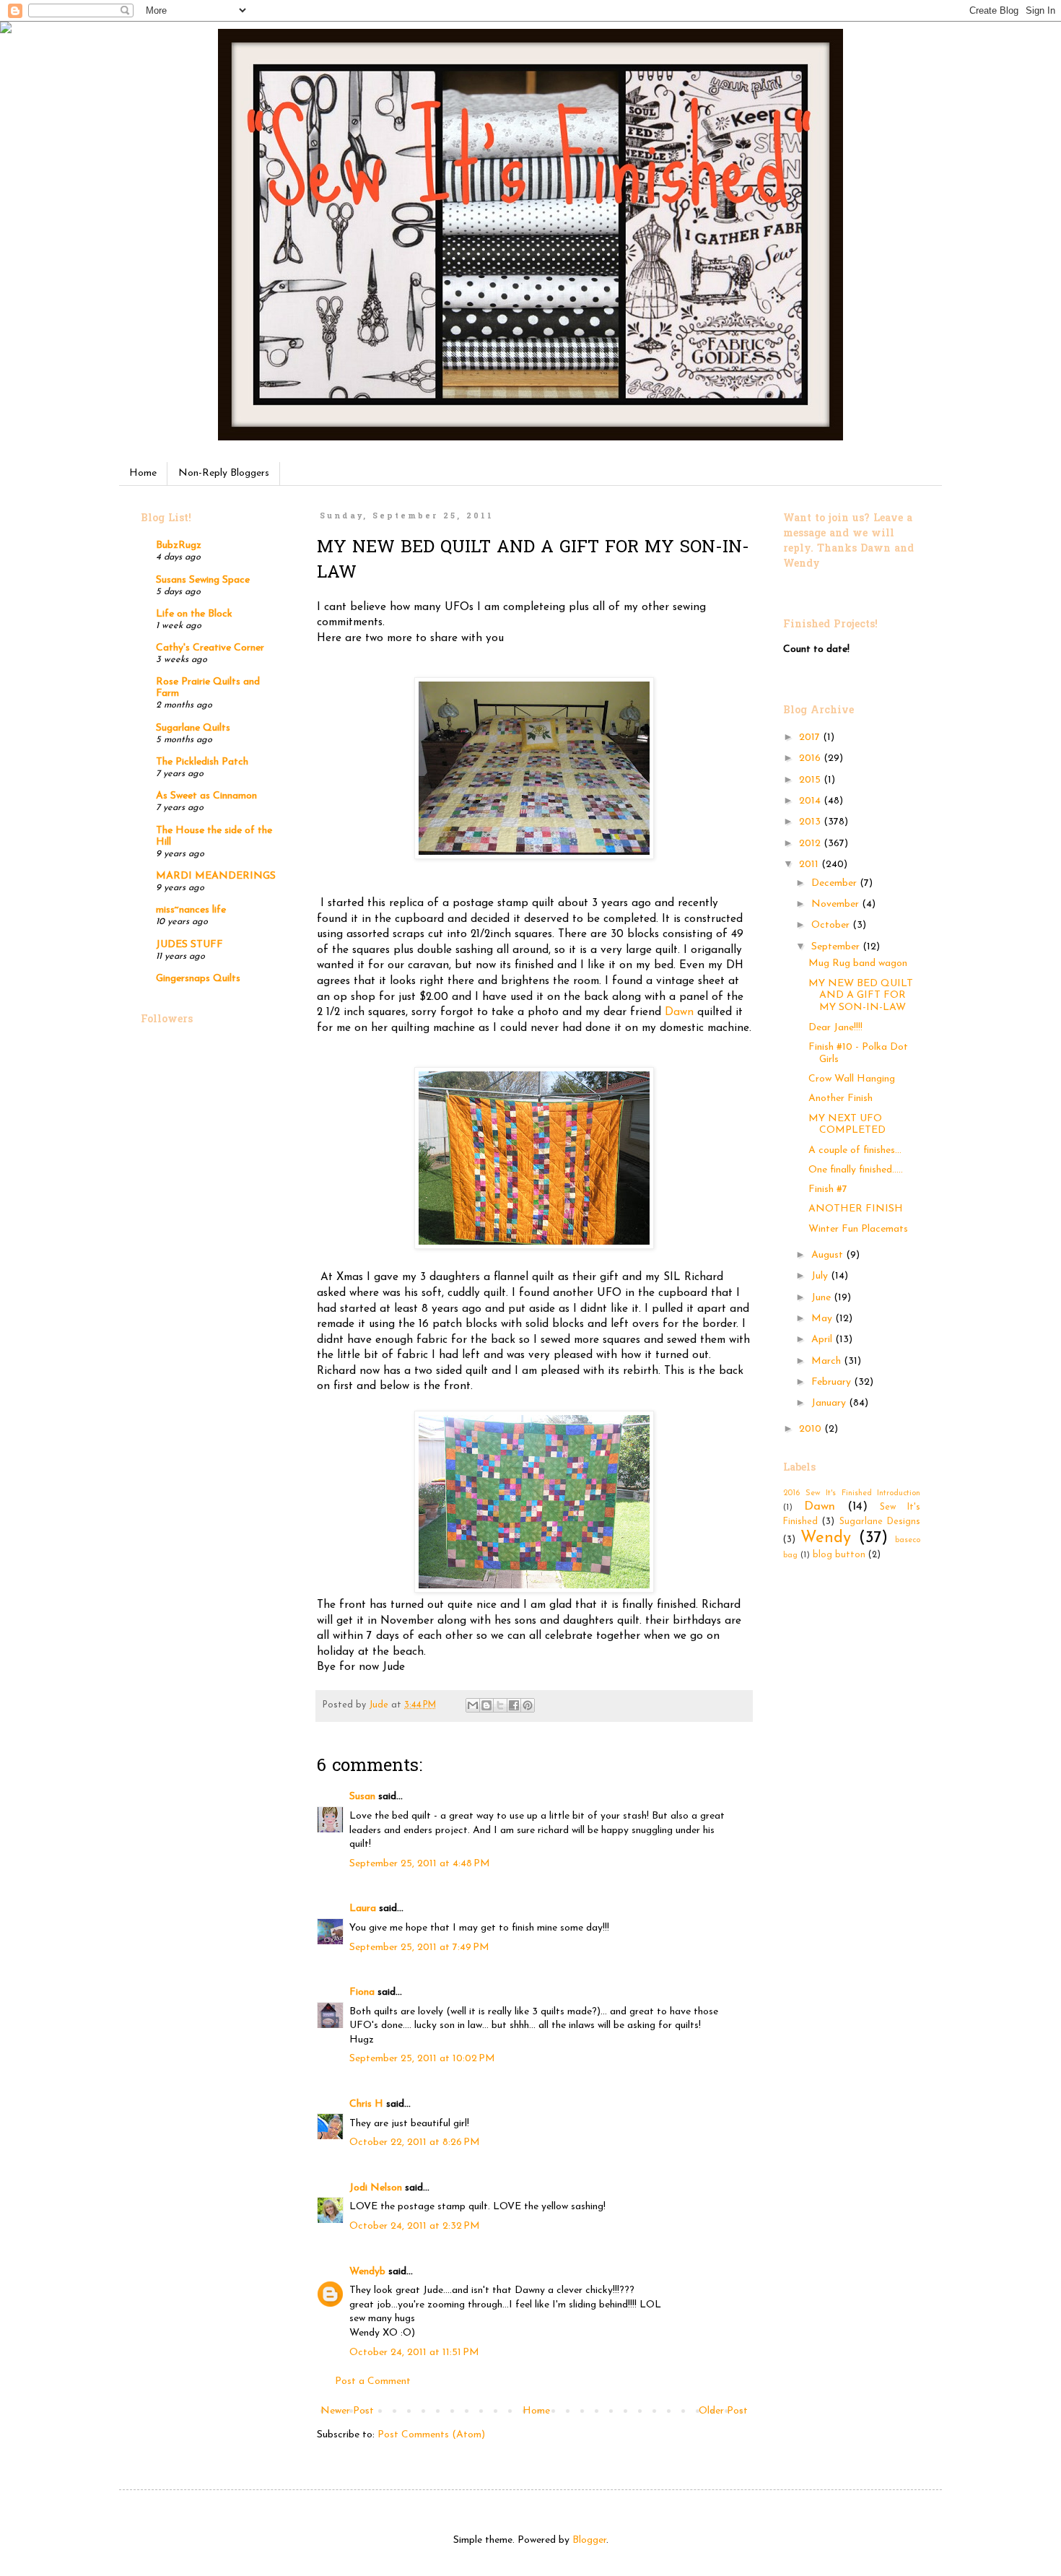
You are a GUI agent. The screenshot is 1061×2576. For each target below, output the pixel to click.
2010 (812, 1429)
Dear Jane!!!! (835, 1028)
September (837, 947)
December (835, 883)
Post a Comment (373, 2381)
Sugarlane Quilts (193, 728)
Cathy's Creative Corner (210, 648)
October (832, 925)
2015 (811, 780)
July (821, 1276)
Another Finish (840, 1098)
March (828, 1361)
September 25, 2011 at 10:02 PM (422, 2059)
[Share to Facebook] (514, 1705)
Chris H (366, 2104)
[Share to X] (500, 1705)
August (829, 1255)
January (830, 1403)
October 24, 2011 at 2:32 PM (415, 2226)
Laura (363, 1909)
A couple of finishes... (855, 1150)
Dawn (679, 1012)
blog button (839, 1555)
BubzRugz (179, 545)
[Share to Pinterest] (528, 1705)
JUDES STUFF (189, 945)
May (823, 1319)
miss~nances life (191, 910)
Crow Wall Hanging (852, 1079)
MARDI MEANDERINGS (216, 876)
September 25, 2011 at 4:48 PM (420, 1864)
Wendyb (367, 2272)
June (822, 1298)
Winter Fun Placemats (858, 1229)
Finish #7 (828, 1189)
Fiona (362, 1992)
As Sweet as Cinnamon (206, 796)
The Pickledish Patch (202, 762)
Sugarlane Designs (880, 1522)
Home (143, 473)
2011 (810, 865)
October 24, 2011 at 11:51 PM (414, 2353)
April (823, 1340)
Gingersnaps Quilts (198, 979)
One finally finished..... (856, 1170)
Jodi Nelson (376, 2188)
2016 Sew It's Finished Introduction (852, 1493)
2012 (811, 844)
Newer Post (347, 2411)
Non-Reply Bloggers (224, 473)
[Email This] (473, 1705)
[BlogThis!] (486, 1705)
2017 (811, 737)
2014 (811, 801)
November (837, 904)
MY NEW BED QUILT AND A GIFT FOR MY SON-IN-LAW (861, 996)
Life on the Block (194, 614)
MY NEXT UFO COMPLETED (847, 1125)
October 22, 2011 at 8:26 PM (415, 2142)
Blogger (589, 2540)
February (833, 1382)
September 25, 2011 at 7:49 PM (419, 1948)
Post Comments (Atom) (431, 2435)
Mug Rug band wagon (858, 963)
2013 (811, 822)
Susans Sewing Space (203, 580)
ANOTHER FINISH (856, 1209)
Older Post (723, 2411)
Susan (362, 1797)
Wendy (826, 1538)
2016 (811, 758)
